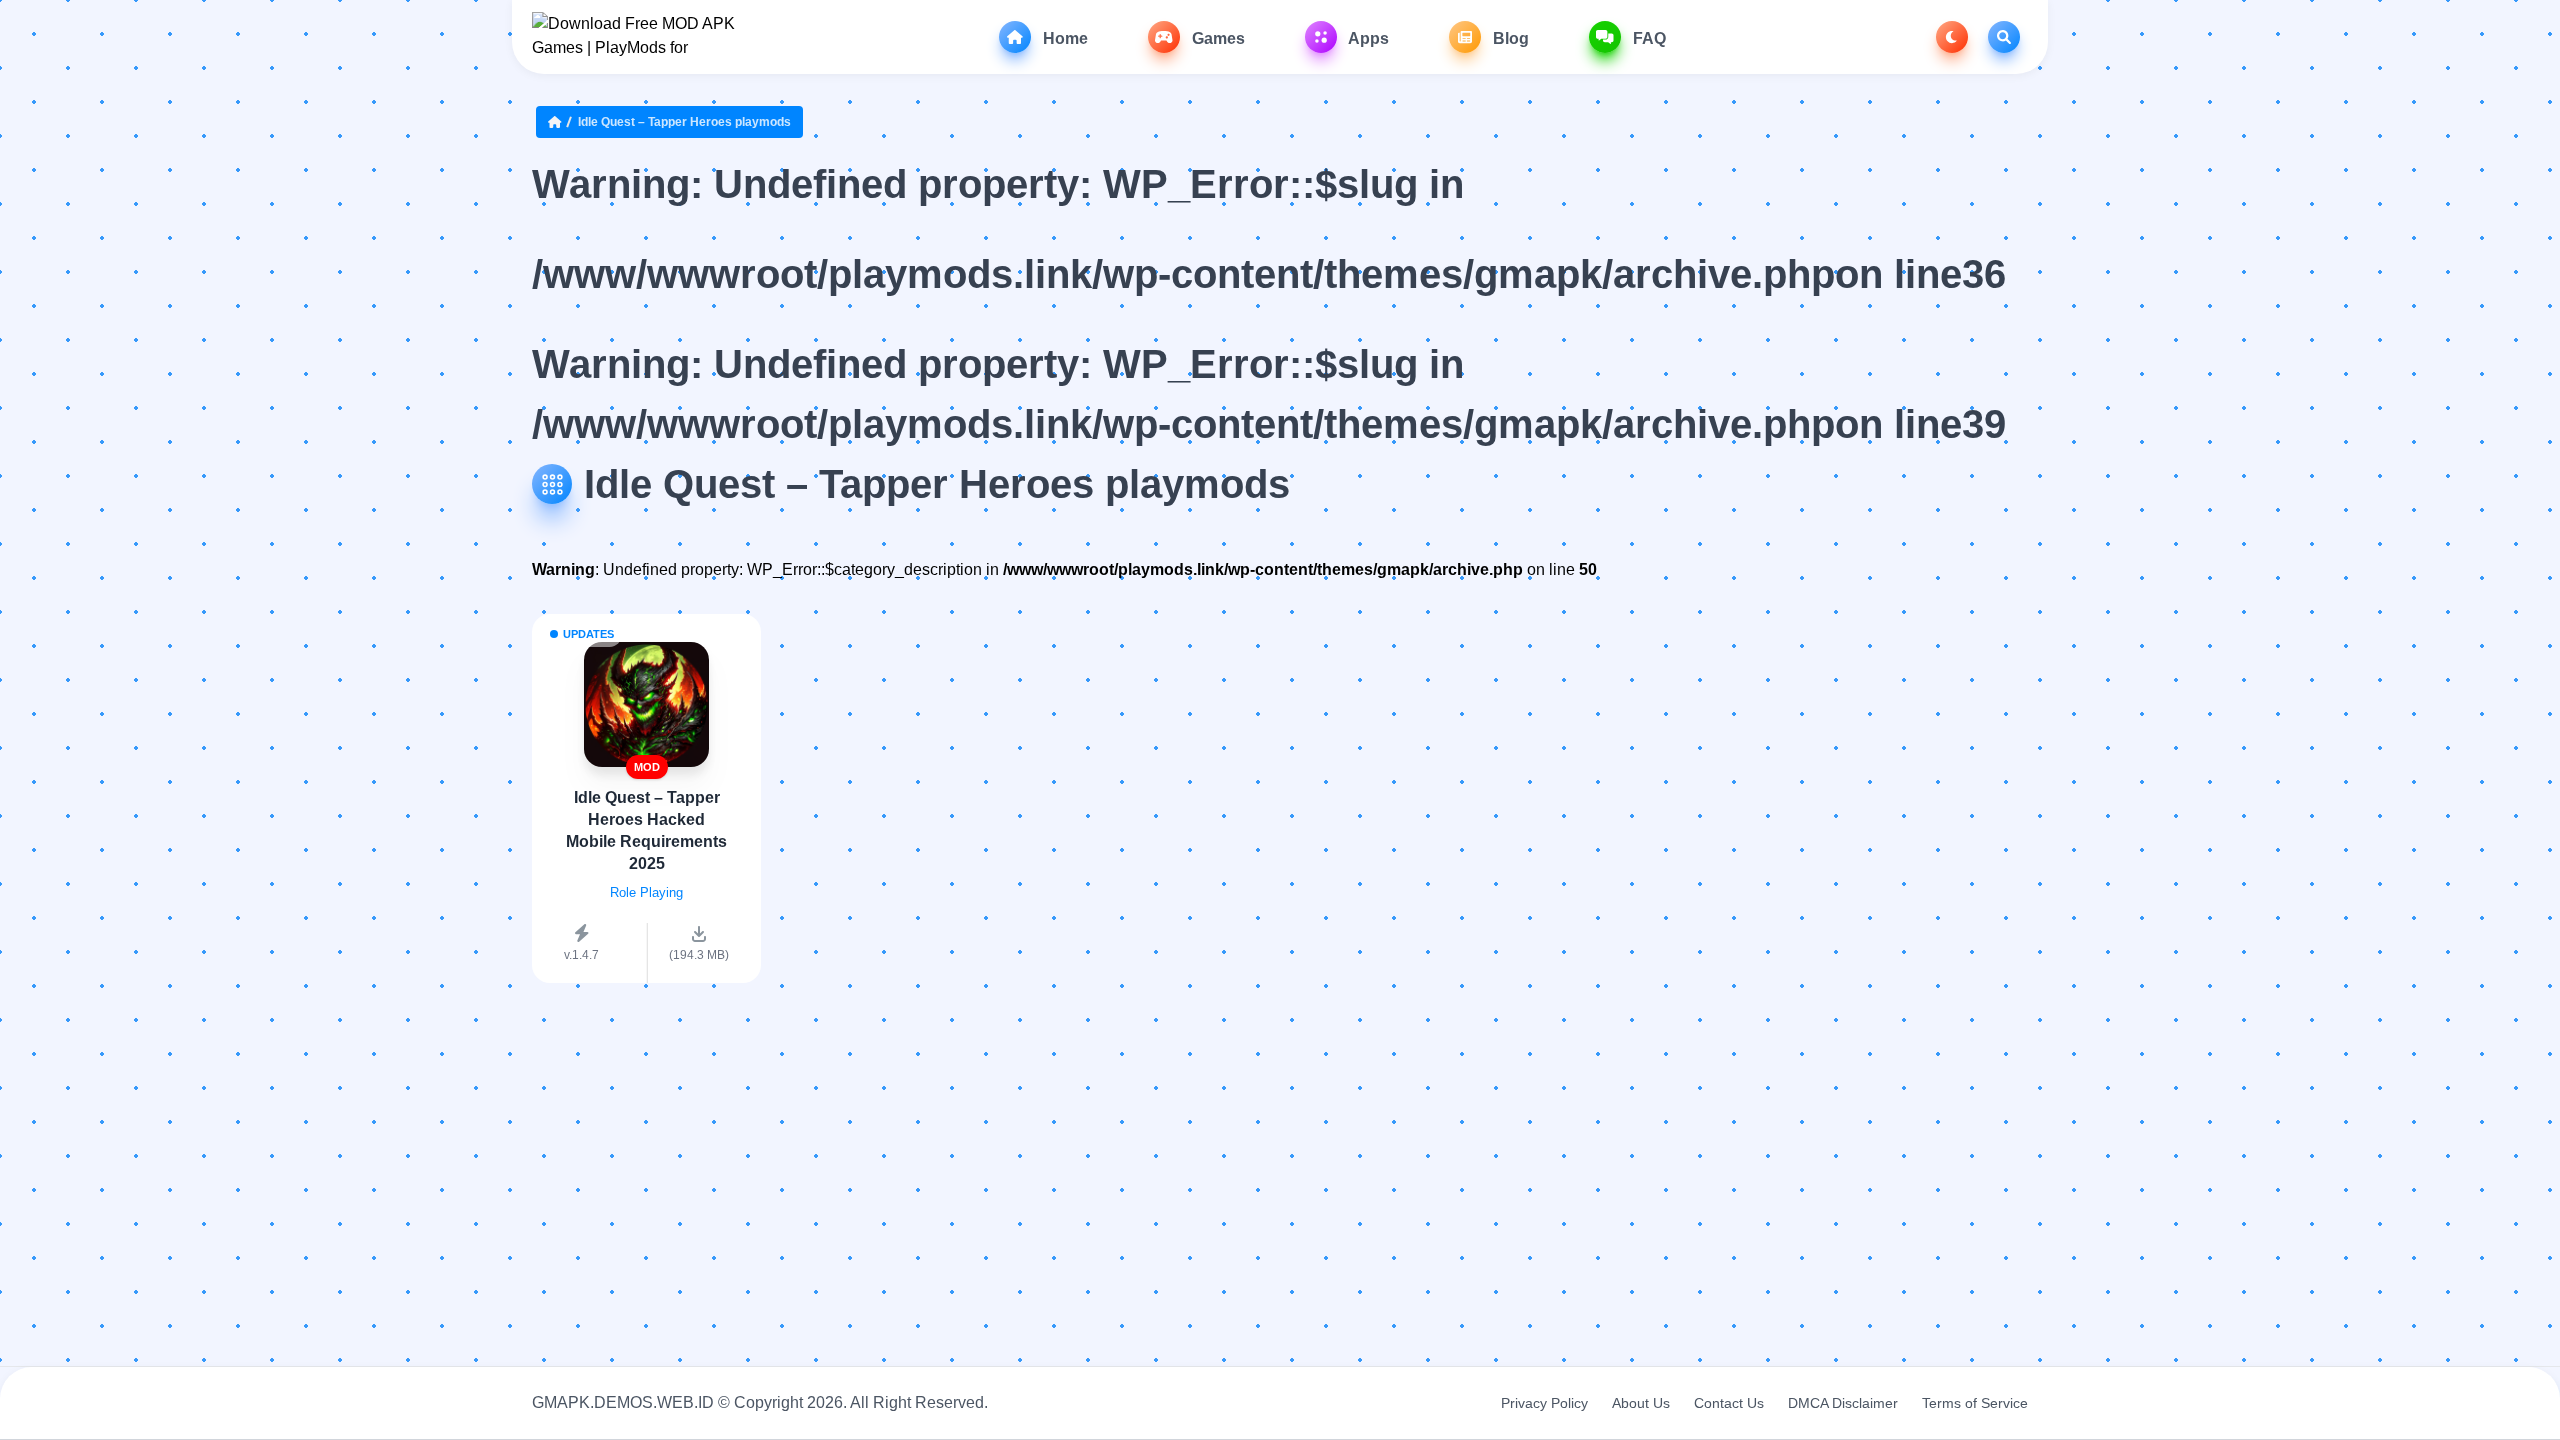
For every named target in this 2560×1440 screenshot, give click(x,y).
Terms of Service (1975, 1403)
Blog (1509, 38)
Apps (1367, 38)
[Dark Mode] (1952, 37)
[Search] (2004, 37)
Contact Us (1729, 1403)
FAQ (1647, 38)
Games (1216, 38)
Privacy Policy (1544, 1403)
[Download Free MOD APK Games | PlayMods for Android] (634, 37)
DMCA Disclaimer (1843, 1403)
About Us (1641, 1403)
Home (1063, 38)
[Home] (559, 122)
